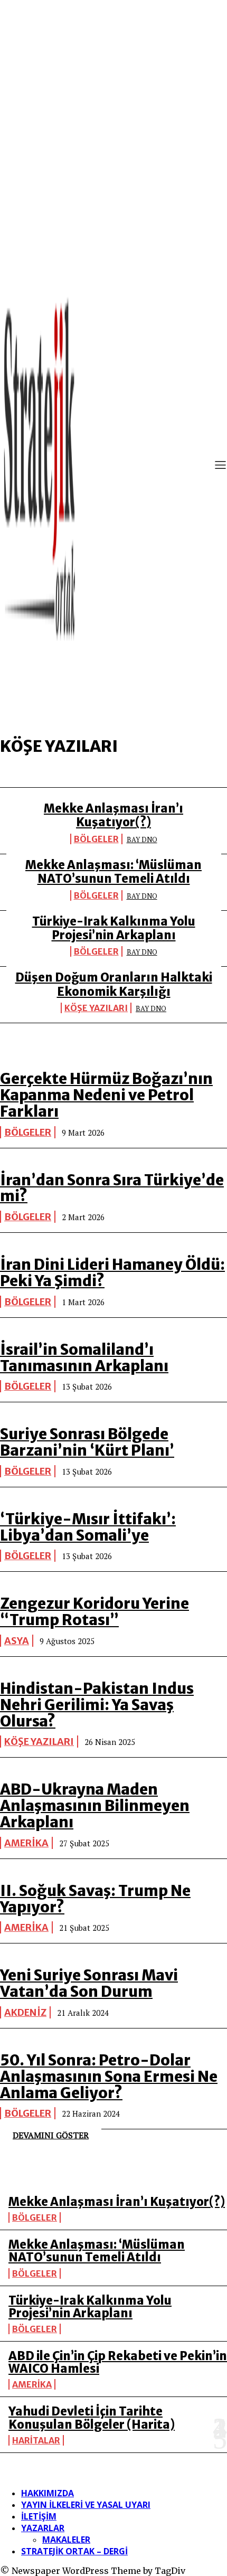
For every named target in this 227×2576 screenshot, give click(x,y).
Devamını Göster (51, 2135)
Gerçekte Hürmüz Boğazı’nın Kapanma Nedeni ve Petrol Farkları (106, 1095)
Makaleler (66, 2540)
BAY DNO (142, 839)
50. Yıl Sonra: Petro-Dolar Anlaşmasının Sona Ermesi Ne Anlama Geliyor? (109, 2077)
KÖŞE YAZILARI (96, 1008)
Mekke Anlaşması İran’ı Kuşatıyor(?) (113, 815)
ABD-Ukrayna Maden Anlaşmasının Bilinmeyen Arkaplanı (95, 1806)
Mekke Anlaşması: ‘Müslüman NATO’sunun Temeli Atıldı (113, 872)
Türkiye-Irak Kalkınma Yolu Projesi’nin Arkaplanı (114, 928)
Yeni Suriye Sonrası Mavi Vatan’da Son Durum (89, 1983)
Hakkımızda (48, 2493)
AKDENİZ (25, 2012)
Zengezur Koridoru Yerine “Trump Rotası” (94, 1612)
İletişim (39, 2516)
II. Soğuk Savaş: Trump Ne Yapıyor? (95, 1899)
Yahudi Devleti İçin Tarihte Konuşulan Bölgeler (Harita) (92, 2418)
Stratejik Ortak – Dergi (74, 2551)
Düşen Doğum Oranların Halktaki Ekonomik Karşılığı (114, 984)
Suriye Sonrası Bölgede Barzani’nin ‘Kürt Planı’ (87, 1442)
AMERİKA (26, 1843)
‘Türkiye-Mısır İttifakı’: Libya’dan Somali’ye (88, 1527)
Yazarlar (43, 2528)
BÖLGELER (96, 839)
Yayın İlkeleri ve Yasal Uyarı (86, 2505)
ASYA (17, 1641)
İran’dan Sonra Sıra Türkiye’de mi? (112, 1188)
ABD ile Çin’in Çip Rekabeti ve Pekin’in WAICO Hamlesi (118, 2362)
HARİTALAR (36, 2440)
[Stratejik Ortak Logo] (40, 466)
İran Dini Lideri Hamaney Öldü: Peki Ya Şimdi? (112, 1273)
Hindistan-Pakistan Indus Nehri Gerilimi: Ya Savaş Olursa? (97, 1705)
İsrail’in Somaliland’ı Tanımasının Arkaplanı (84, 1358)
